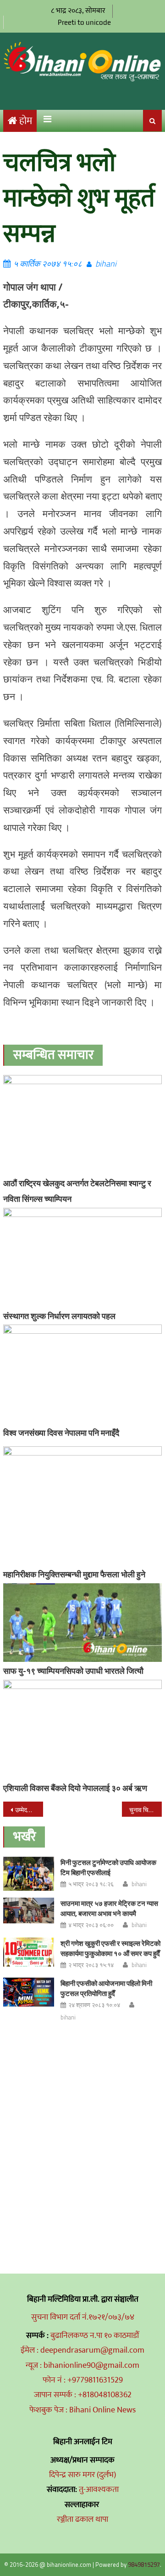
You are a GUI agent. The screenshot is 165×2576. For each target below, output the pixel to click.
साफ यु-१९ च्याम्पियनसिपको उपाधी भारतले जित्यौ (73, 1671)
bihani (106, 264)
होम (26, 121)
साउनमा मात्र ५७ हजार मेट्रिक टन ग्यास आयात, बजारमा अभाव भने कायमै (109, 1908)
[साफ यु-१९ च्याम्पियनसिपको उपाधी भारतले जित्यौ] (82, 1623)
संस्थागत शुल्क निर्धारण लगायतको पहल (59, 1316)
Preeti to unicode (84, 22)
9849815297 (144, 2565)
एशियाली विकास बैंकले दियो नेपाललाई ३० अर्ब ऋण (75, 1788)
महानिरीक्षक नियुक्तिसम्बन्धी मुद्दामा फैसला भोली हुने (74, 1574)
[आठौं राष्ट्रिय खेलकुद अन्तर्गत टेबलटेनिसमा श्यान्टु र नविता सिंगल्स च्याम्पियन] (82, 1125)
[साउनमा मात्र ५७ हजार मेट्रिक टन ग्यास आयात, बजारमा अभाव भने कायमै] (29, 1911)
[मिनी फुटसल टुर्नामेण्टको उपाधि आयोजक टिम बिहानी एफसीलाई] (29, 1874)
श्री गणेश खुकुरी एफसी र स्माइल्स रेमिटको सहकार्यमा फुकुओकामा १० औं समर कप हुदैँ (110, 1948)
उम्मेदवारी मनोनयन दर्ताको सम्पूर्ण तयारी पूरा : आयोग (29, 1810)
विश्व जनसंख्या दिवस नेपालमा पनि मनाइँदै (61, 1433)
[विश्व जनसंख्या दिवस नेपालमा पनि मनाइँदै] (82, 1374)
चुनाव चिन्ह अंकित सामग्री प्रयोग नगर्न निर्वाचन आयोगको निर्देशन (145, 1810)
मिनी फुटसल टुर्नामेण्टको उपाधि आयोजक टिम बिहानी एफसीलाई (108, 1868)
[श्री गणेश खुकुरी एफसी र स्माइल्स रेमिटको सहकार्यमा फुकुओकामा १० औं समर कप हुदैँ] (29, 1952)
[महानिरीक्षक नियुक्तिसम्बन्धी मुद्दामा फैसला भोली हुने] (82, 1506)
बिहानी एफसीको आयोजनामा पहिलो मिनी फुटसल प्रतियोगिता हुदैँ (106, 1988)
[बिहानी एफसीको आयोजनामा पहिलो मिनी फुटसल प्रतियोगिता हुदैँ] (29, 1992)
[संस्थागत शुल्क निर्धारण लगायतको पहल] (82, 1257)
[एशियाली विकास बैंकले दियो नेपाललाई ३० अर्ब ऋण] (82, 1729)
